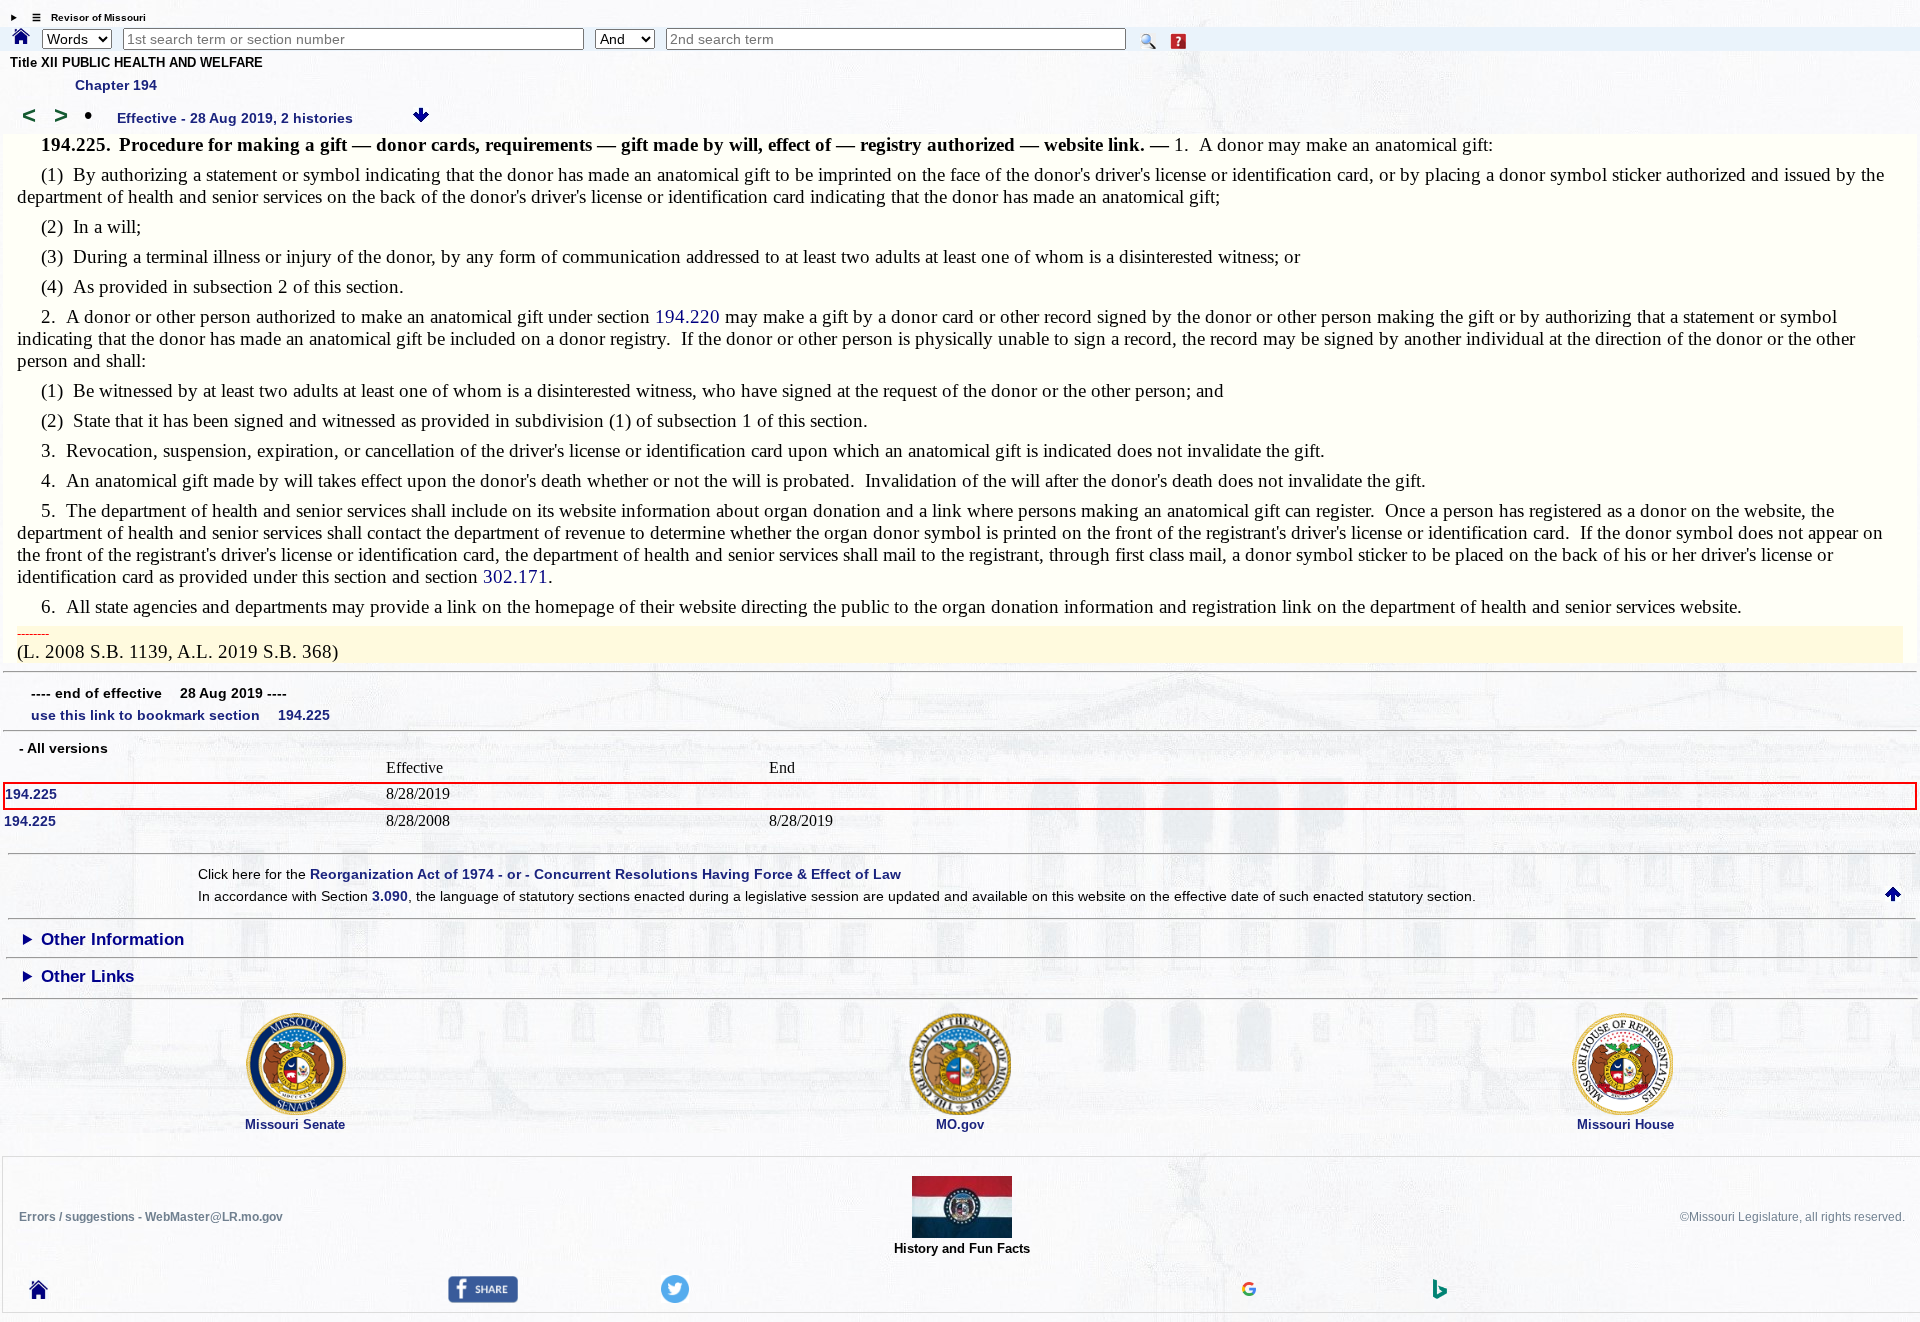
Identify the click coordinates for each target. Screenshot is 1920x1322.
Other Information (112, 939)
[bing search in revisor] (1440, 1294)
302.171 (515, 576)
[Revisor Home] (39, 1294)
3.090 (390, 896)
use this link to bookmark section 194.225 (180, 715)
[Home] (21, 38)
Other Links (87, 976)
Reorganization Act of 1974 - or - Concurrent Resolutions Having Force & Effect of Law (605, 874)
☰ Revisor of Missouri (84, 17)
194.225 (31, 794)
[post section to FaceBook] (483, 1298)
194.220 (687, 316)
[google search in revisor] (1249, 1291)
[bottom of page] (421, 118)
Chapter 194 (116, 85)
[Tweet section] (675, 1298)
